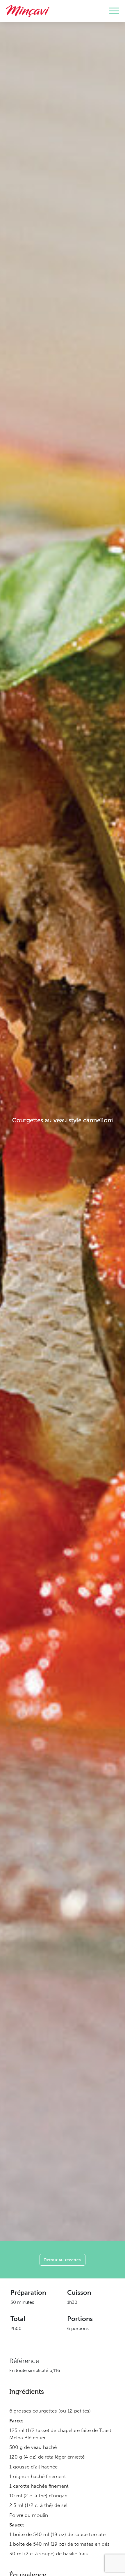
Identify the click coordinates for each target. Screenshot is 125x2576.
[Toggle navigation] (114, 11)
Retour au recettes (63, 2260)
